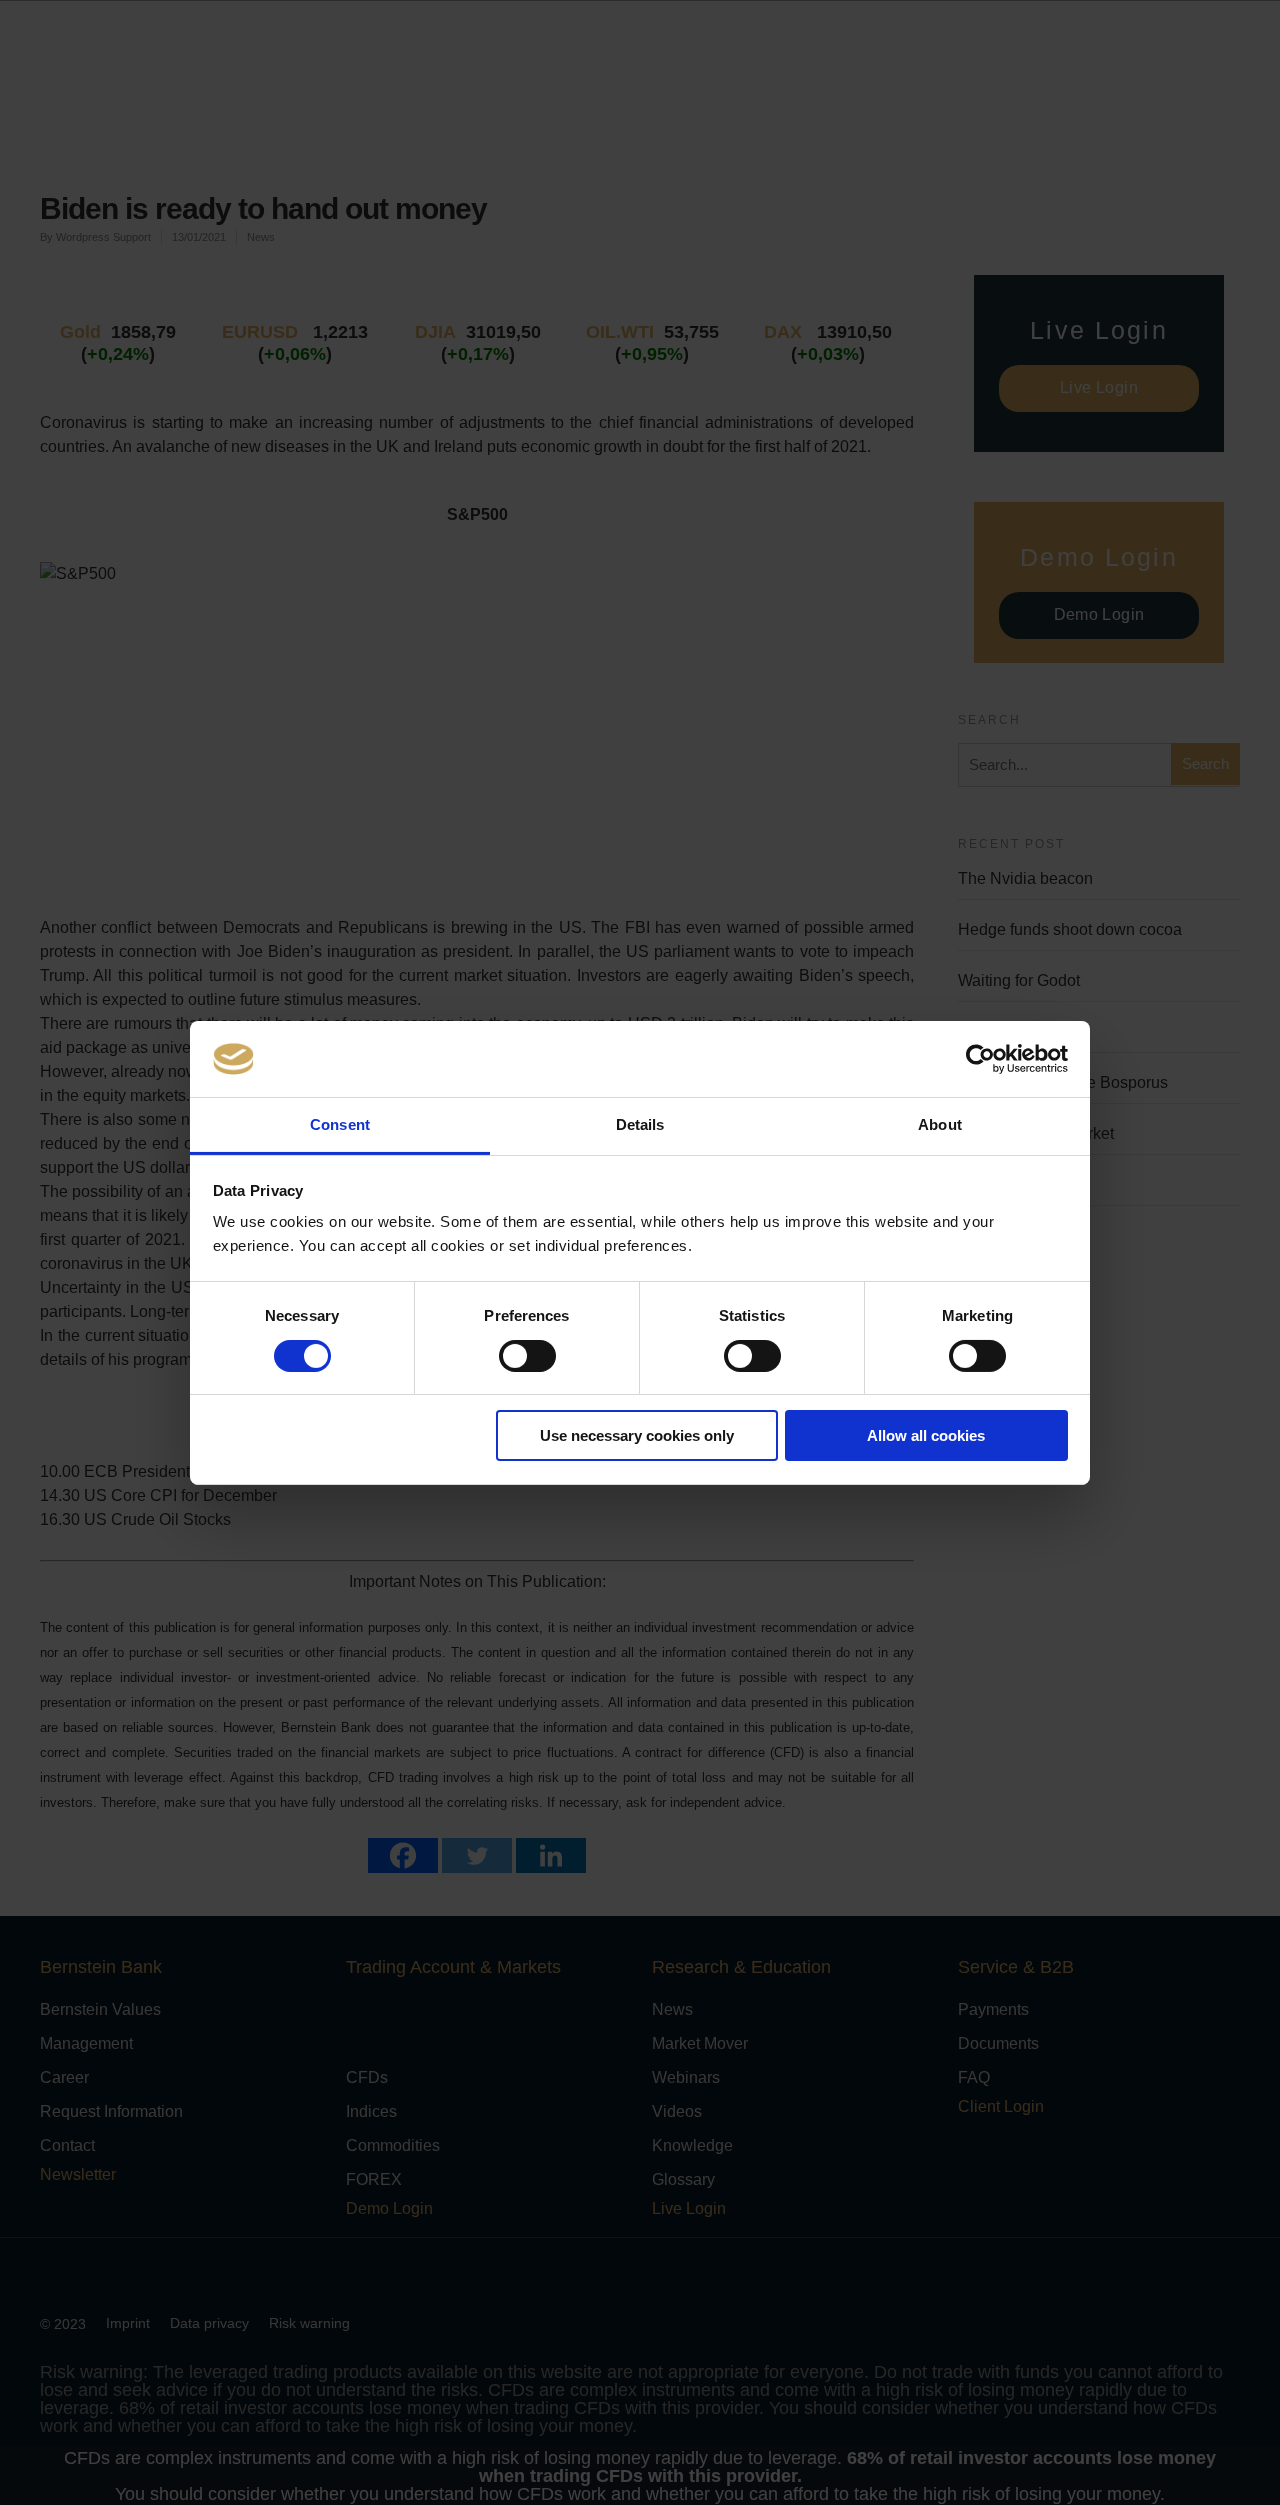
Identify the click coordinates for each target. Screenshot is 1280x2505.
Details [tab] (640, 1124)
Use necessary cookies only (637, 1435)
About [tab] (940, 1124)
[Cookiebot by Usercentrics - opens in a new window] (980, 1059)
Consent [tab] (340, 1124)
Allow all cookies (926, 1435)
